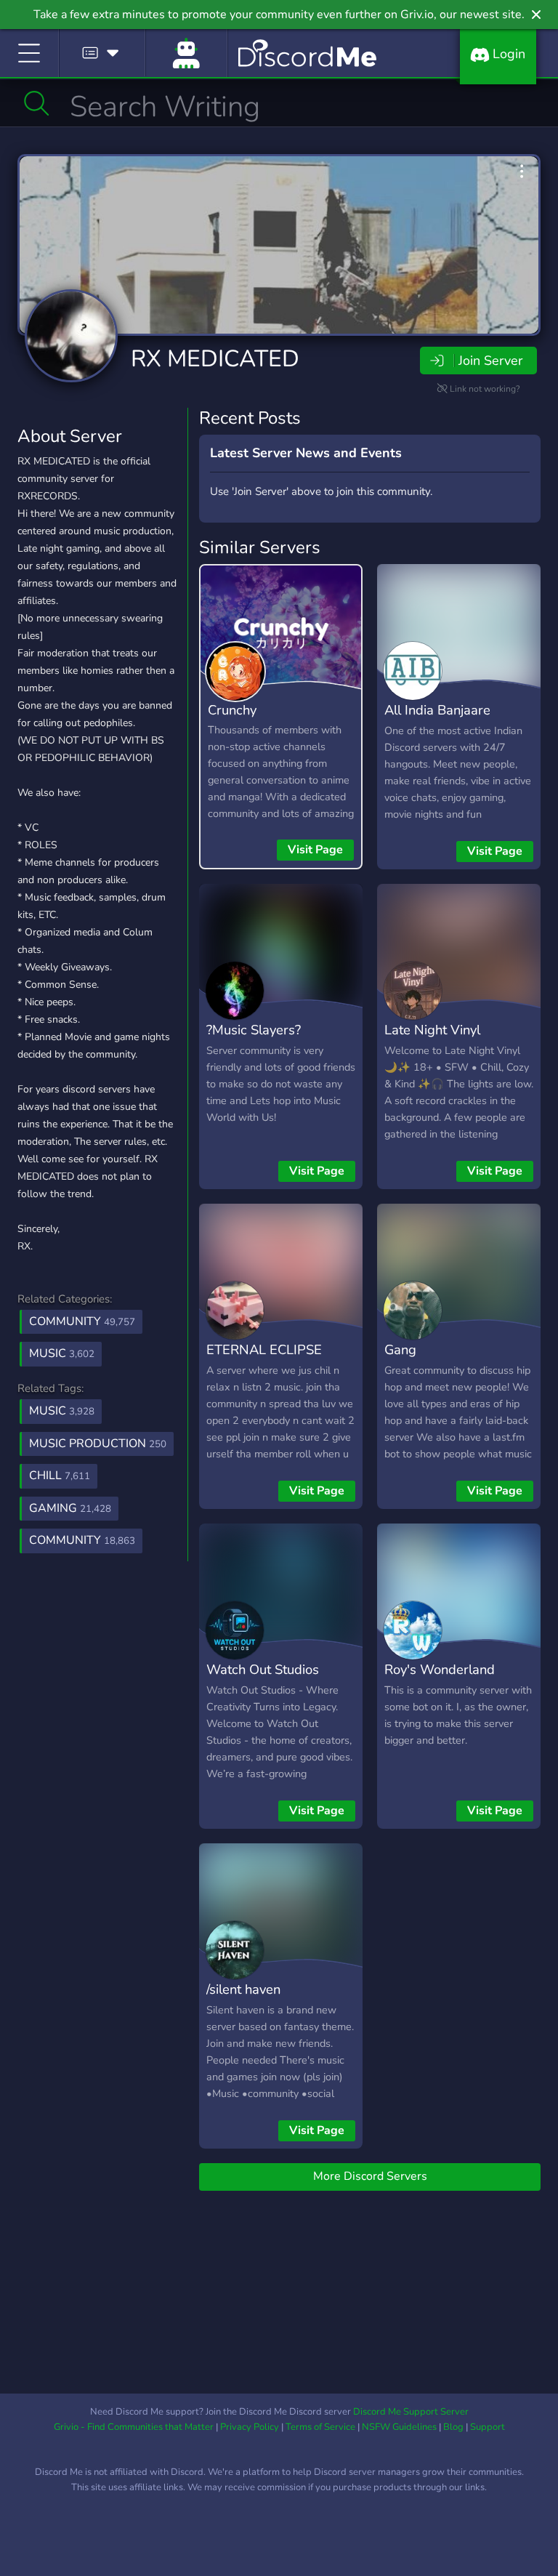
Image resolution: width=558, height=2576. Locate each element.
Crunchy (232, 710)
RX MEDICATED (215, 359)
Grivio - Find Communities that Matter (134, 2427)
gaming (70, 1508)
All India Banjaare (437, 710)
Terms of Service (320, 2427)
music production (98, 1444)
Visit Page (315, 850)
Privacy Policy (250, 2427)
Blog (453, 2427)
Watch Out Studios (263, 1669)
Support (488, 2427)
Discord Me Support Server (411, 2412)
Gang (400, 1349)
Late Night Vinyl (432, 1030)
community (82, 1540)
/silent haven (243, 1989)
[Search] (37, 103)
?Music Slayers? (254, 1030)
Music (62, 1353)
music (62, 1411)
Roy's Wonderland (440, 1669)
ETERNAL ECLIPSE (264, 1349)
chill (60, 1476)
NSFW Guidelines (399, 2427)
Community (82, 1321)
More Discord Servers (370, 2176)
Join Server (490, 361)
